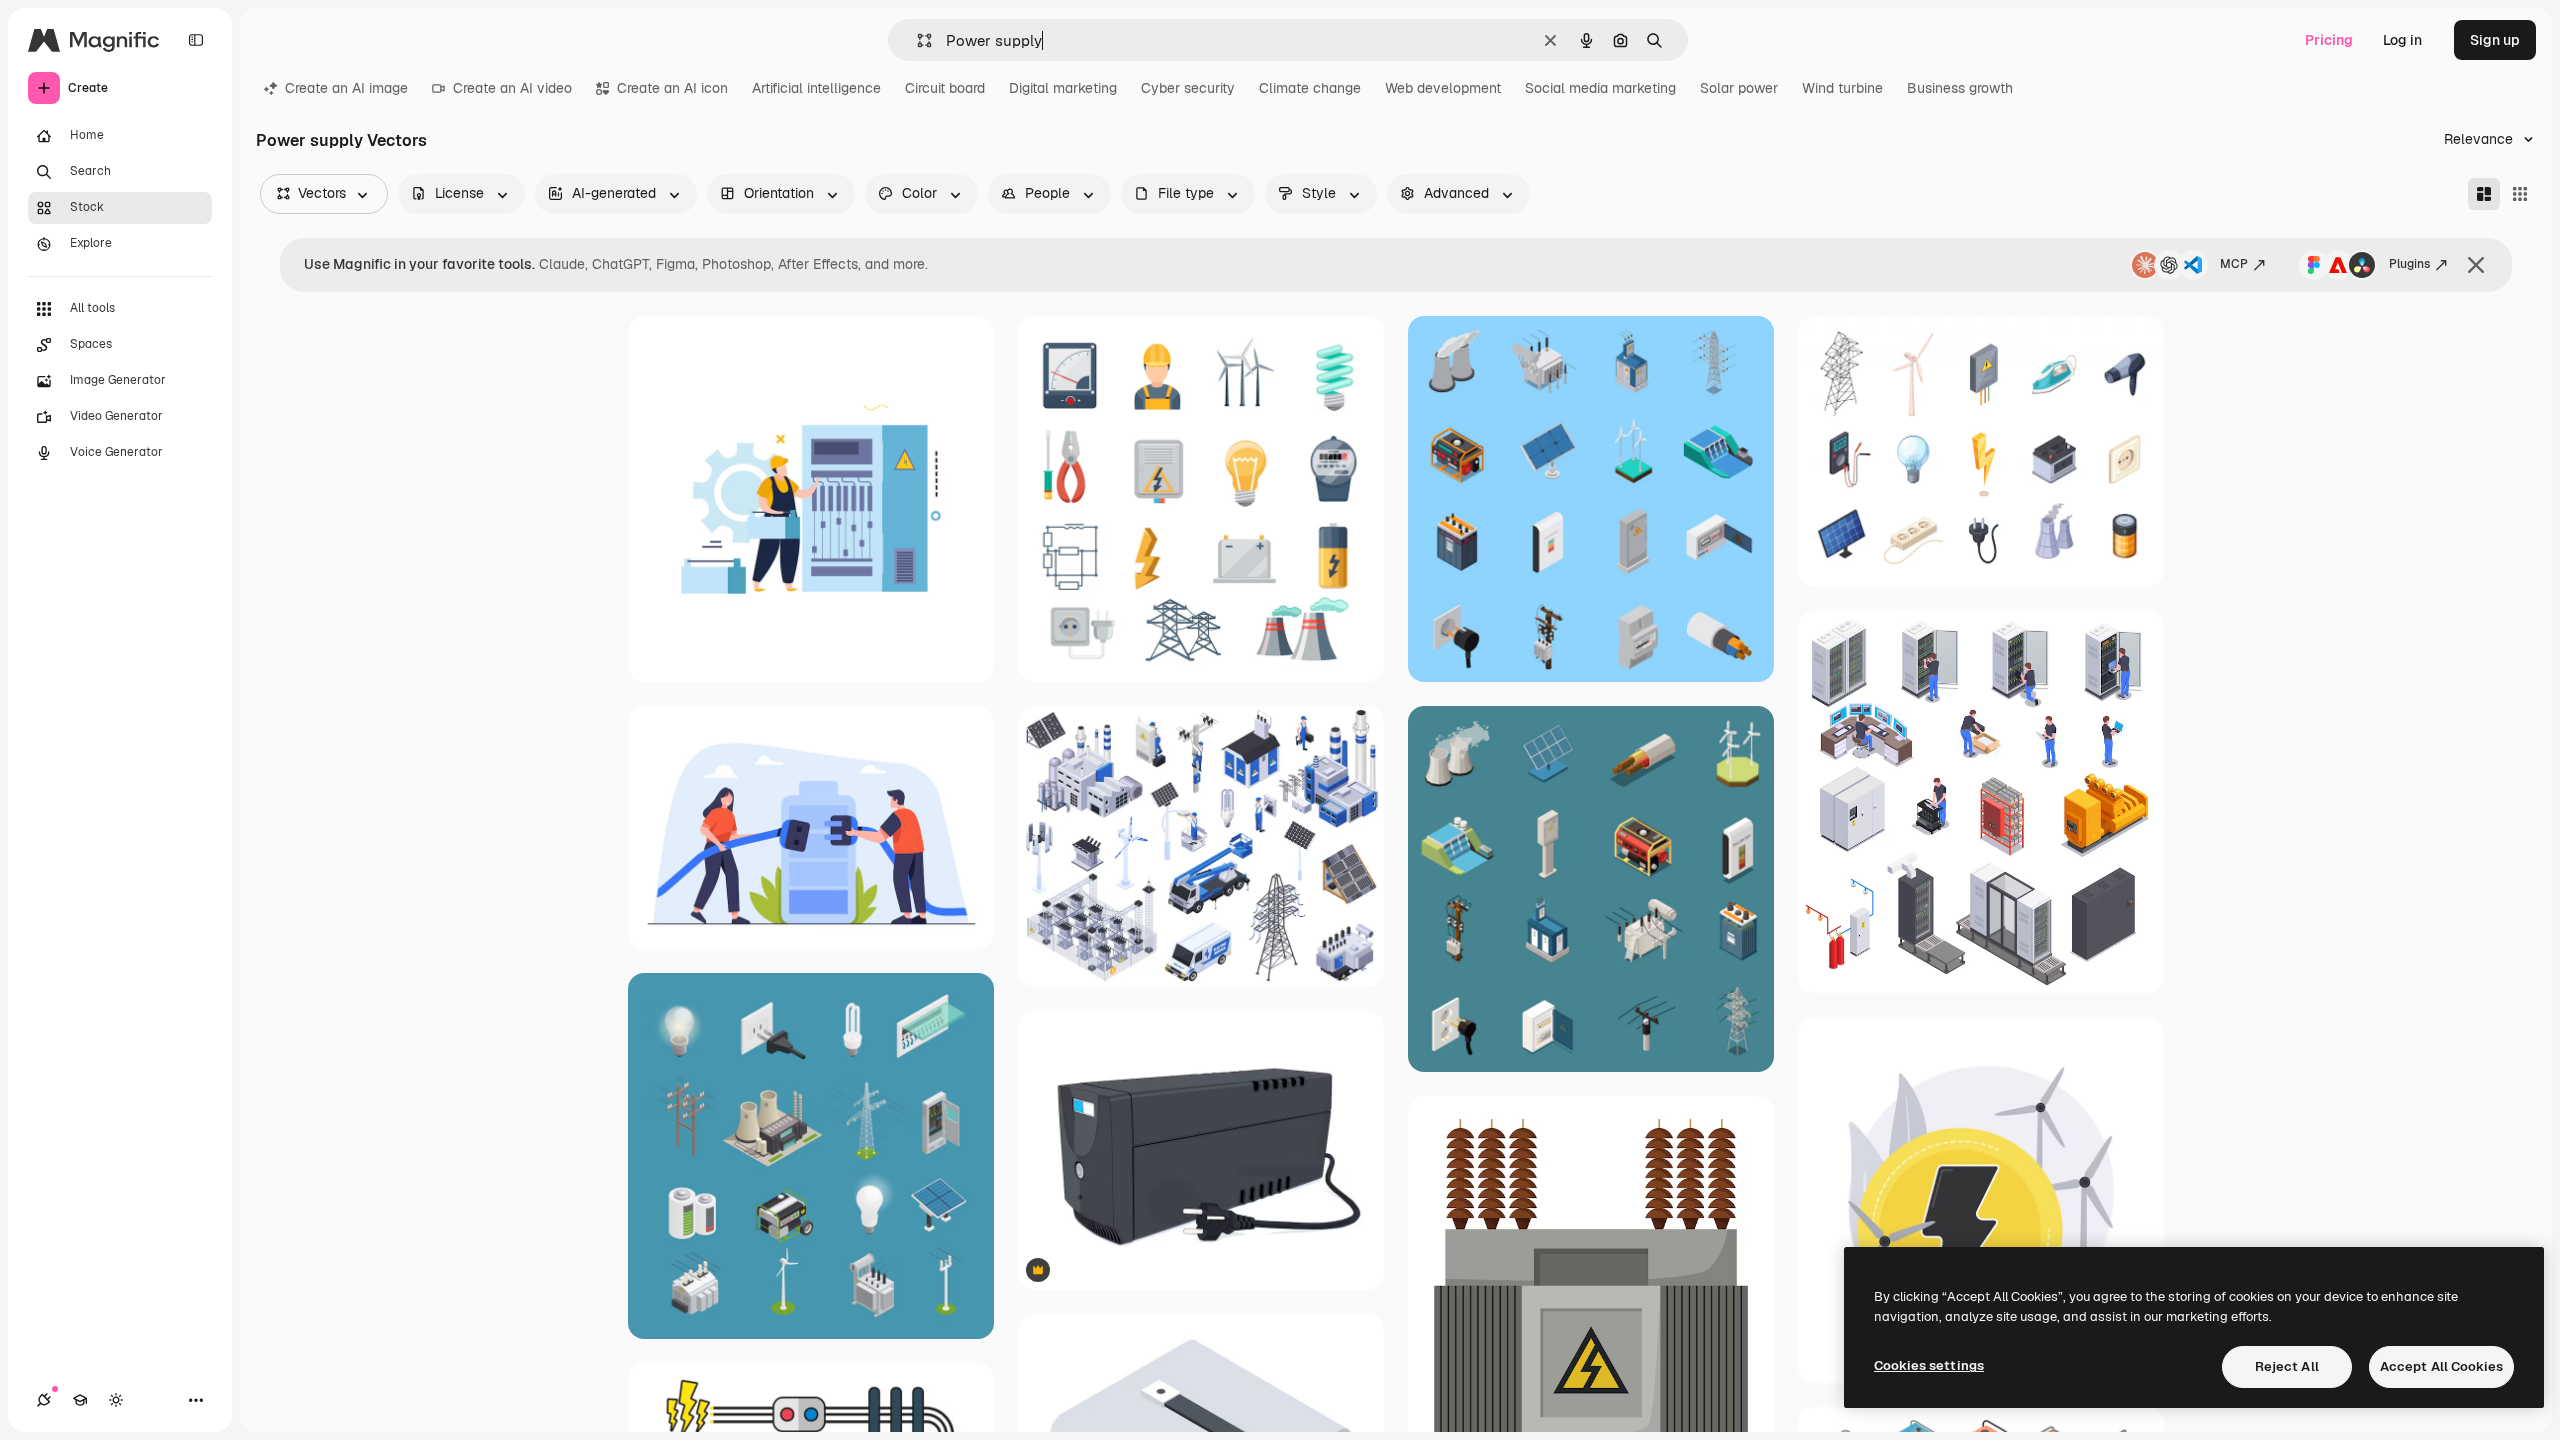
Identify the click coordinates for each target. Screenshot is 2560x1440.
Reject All (2287, 1366)
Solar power (1739, 88)
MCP (2234, 264)
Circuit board (945, 88)
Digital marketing (1063, 88)
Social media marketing (1600, 88)
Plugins (2409, 264)
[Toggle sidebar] (196, 40)
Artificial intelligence (816, 88)
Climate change (1310, 88)
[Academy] (80, 1400)
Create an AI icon (672, 88)
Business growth (1960, 88)
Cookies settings (1929, 1365)
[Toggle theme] (116, 1400)
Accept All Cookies (2441, 1366)
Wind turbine (1842, 88)
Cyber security (1188, 88)
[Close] (2476, 265)
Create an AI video (512, 88)
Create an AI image (346, 88)
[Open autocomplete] (916, 40)
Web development (1443, 88)
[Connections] (44, 1400)
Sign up (2495, 40)
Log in (2402, 40)
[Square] (2520, 194)
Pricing (2329, 40)
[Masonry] (2484, 194)
